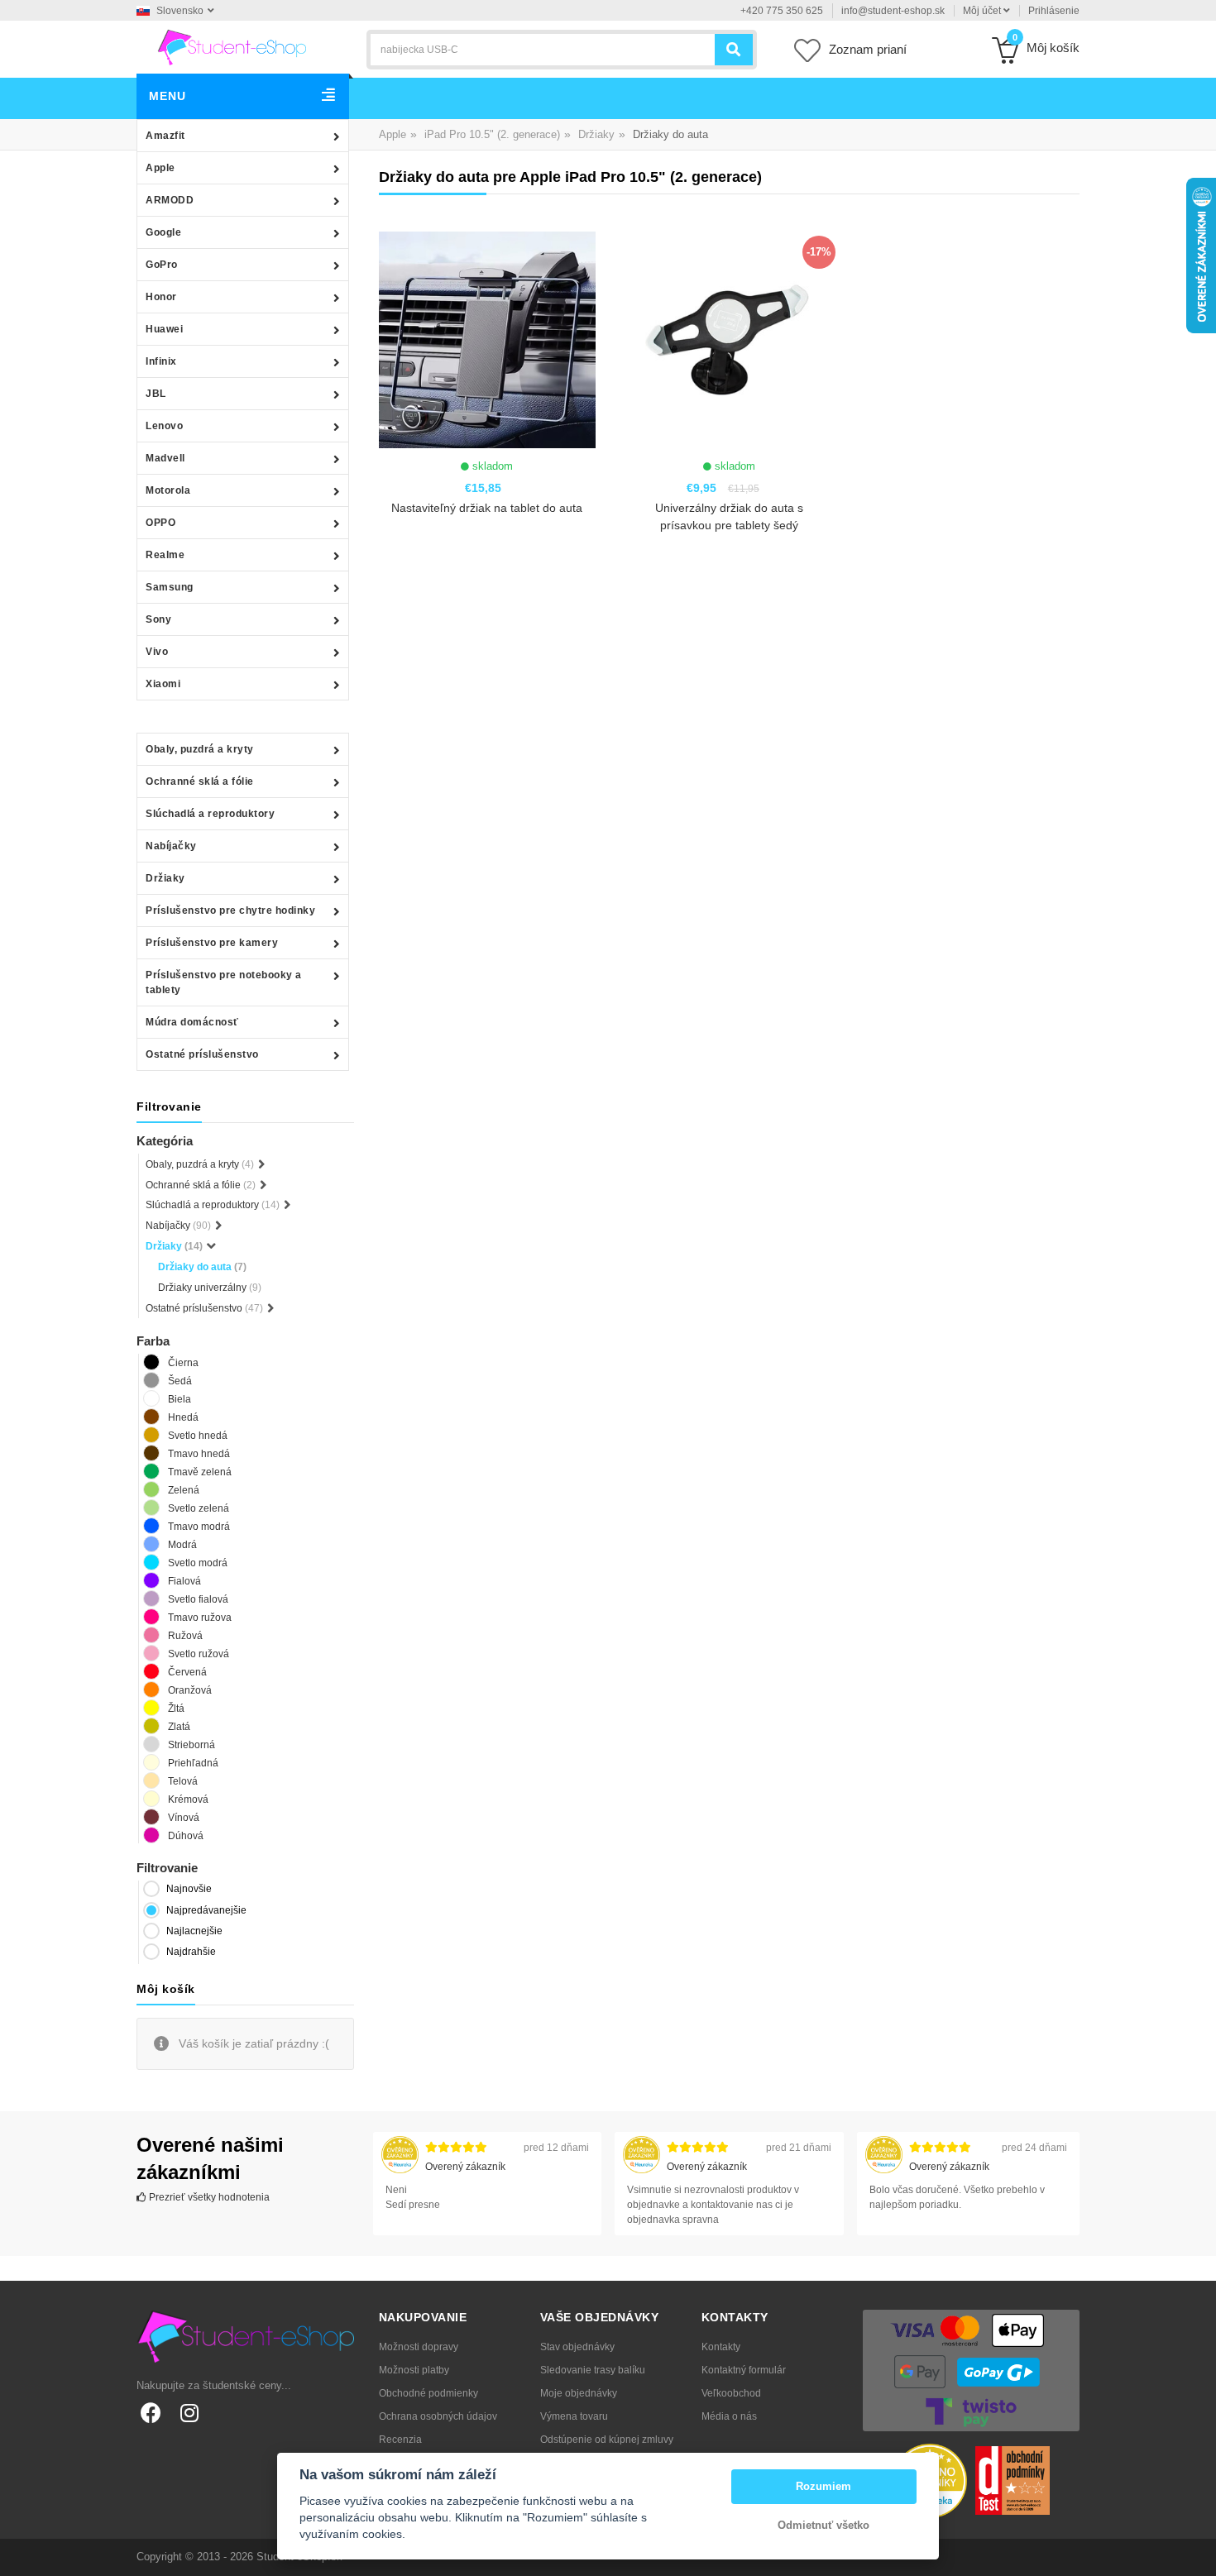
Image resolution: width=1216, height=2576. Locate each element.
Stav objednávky (577, 2347)
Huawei (164, 329)
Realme (165, 555)
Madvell (165, 458)
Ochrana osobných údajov (438, 2416)
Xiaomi (163, 684)
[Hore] (1194, 2554)
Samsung (170, 587)
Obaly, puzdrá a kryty (200, 749)
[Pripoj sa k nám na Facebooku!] (151, 2413)
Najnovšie (189, 1889)
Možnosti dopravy (419, 2347)
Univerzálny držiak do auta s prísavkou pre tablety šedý (729, 516)
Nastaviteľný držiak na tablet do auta (487, 508)
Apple (160, 168)
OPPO (160, 523)
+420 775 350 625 (782, 11)
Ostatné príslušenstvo (202, 1054)
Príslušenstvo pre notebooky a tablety (224, 982)
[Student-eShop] (232, 46)
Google (163, 232)
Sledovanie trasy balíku (593, 2370)
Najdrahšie (191, 1952)
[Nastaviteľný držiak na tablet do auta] (487, 340)
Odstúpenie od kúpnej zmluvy (607, 2440)
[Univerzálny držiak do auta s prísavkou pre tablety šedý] (729, 340)
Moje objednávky (579, 2393)
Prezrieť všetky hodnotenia (208, 2197)
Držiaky (165, 878)
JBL (156, 394)
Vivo (157, 652)
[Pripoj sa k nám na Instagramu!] (189, 2413)
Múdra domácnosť (192, 1022)
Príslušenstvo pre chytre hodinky (230, 910)
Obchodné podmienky (428, 2393)
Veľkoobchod (731, 2393)
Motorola (168, 490)
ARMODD (170, 200)
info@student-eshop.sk (893, 11)
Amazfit (165, 136)
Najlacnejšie (194, 1931)
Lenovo (164, 426)
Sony (158, 619)
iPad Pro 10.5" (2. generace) (492, 134)
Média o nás (729, 2416)
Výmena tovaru (574, 2416)
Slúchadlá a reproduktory (210, 814)
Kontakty (721, 2347)
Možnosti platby (414, 2370)
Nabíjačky (171, 846)
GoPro (162, 265)
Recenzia (400, 2440)
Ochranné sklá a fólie (200, 781)
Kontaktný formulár (744, 2370)
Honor (161, 297)
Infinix (161, 361)
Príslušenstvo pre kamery (212, 943)
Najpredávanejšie (206, 1910)
